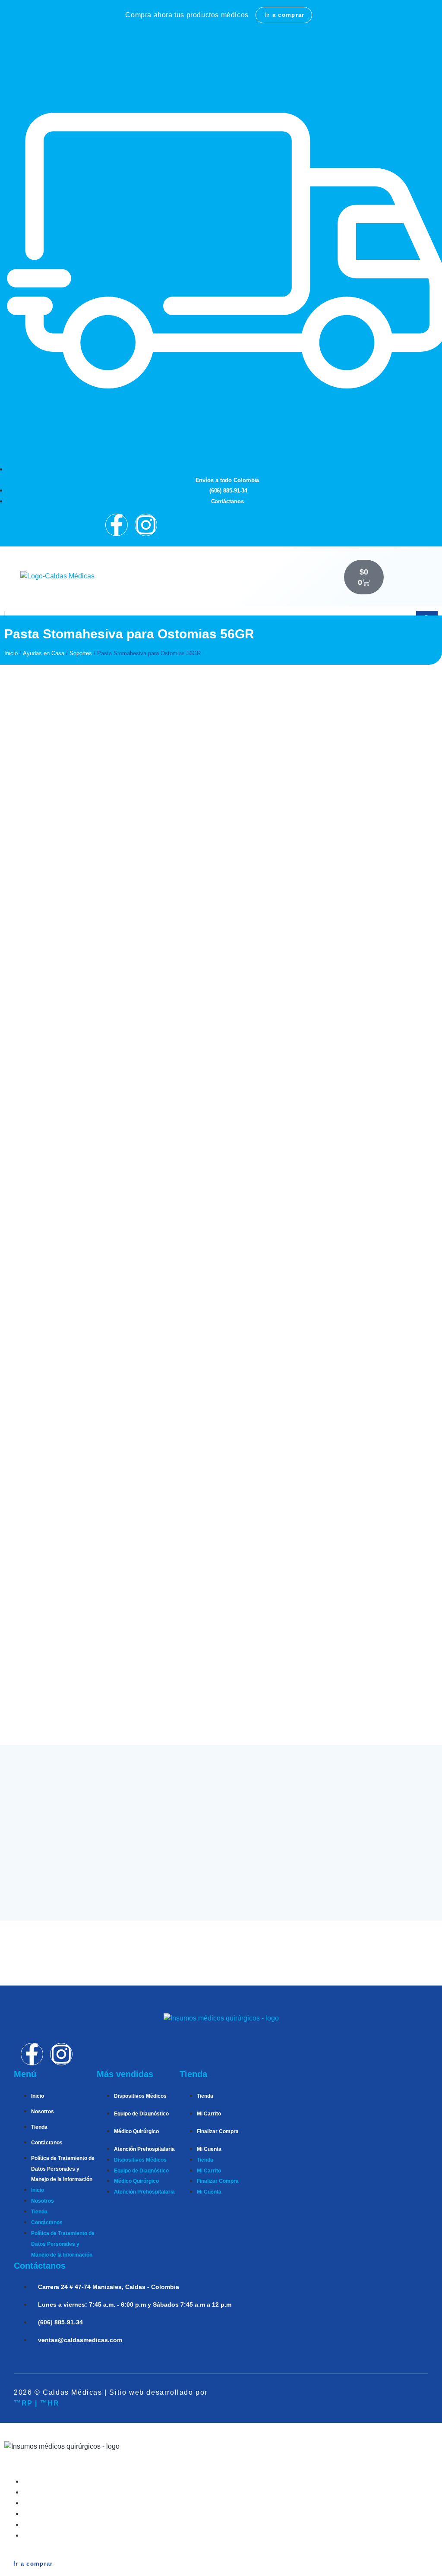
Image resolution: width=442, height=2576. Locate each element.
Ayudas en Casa (44, 653)
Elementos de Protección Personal (80, 2535)
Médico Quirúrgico (136, 2131)
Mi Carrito (209, 2114)
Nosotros (43, 2112)
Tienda (39, 2127)
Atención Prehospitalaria (144, 2149)
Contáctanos (47, 2143)
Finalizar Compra (218, 2131)
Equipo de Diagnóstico (141, 2114)
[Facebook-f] (117, 525)
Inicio (11, 653)
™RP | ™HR (36, 2403)
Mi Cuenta (209, 2149)
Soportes (81, 653)
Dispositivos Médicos (140, 2096)
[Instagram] (146, 525)
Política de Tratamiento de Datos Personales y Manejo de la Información (63, 2169)
